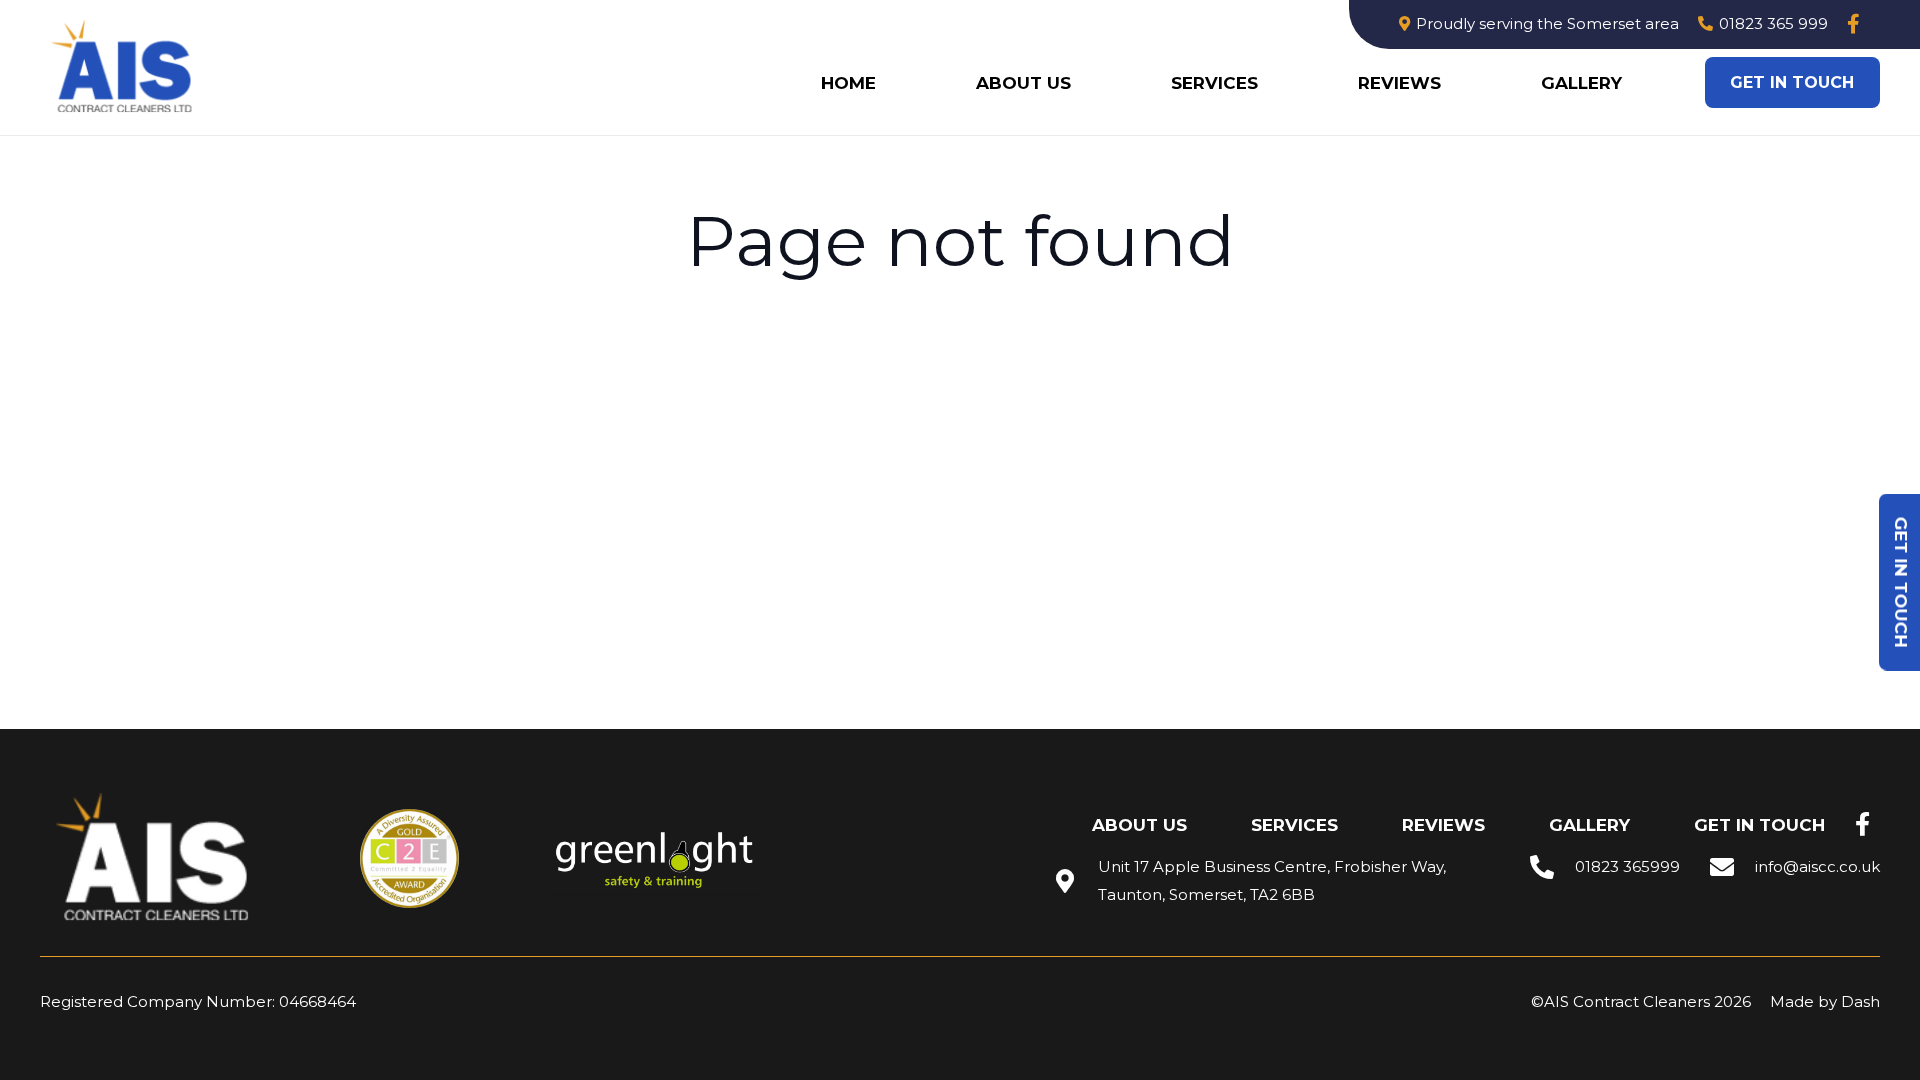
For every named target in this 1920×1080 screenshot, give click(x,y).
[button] (1268, 83)
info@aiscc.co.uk (1817, 866)
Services (1294, 825)
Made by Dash (1825, 1001)
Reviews (1443, 825)
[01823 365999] (1552, 867)
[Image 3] (124, 67)
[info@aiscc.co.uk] (1732, 867)
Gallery (1589, 825)
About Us (1139, 825)
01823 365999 (1627, 866)
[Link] (1853, 24)
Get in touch (1759, 825)
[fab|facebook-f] (1862, 825)
